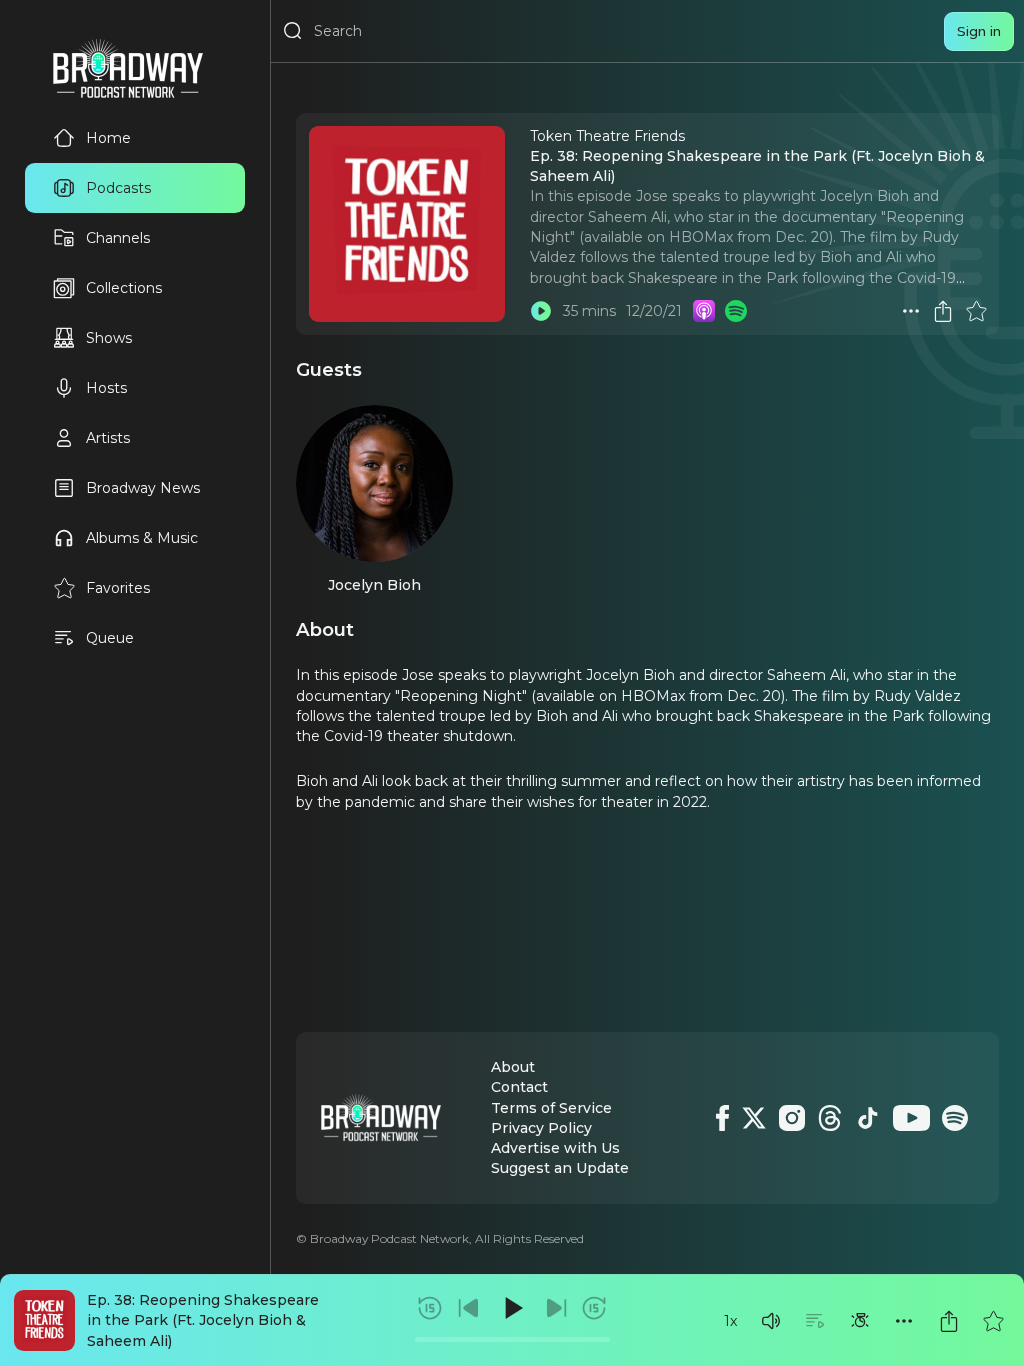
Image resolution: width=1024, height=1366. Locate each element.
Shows (109, 338)
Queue (110, 638)
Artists (108, 438)
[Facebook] (722, 1118)
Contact (519, 1087)
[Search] (293, 31)
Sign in (979, 31)
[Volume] (771, 1321)
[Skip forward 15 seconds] (594, 1308)
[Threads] (830, 1118)
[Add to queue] (815, 1321)
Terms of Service (551, 1108)
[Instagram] (792, 1118)
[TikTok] (868, 1118)
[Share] (949, 1321)
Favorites (118, 588)
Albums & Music (142, 538)
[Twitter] (754, 1118)
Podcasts (118, 188)
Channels (118, 238)
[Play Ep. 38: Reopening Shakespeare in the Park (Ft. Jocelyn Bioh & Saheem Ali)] (541, 311)
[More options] (904, 1321)
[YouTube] (911, 1118)
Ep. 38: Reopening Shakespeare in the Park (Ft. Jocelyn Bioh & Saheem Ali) (203, 1320)
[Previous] (469, 1308)
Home (108, 138)
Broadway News (143, 488)
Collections (124, 288)
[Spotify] (955, 1118)
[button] (771, 1321)
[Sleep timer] (860, 1321)
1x (730, 1321)
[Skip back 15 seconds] (430, 1308)
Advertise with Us (555, 1148)
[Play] (512, 1308)
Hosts (106, 388)
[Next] (556, 1308)
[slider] (512, 1339)
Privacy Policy (541, 1128)
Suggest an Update (560, 1168)
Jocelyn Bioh (374, 585)
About (513, 1067)
